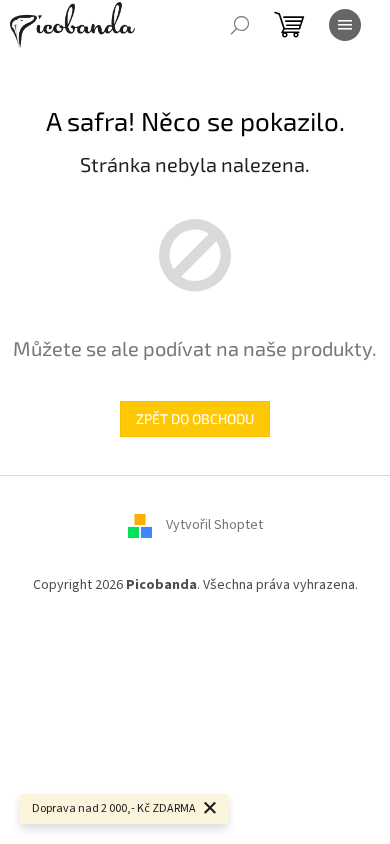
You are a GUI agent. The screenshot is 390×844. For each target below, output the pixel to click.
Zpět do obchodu (195, 418)
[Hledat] (240, 25)
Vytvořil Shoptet (214, 525)
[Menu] (345, 25)
